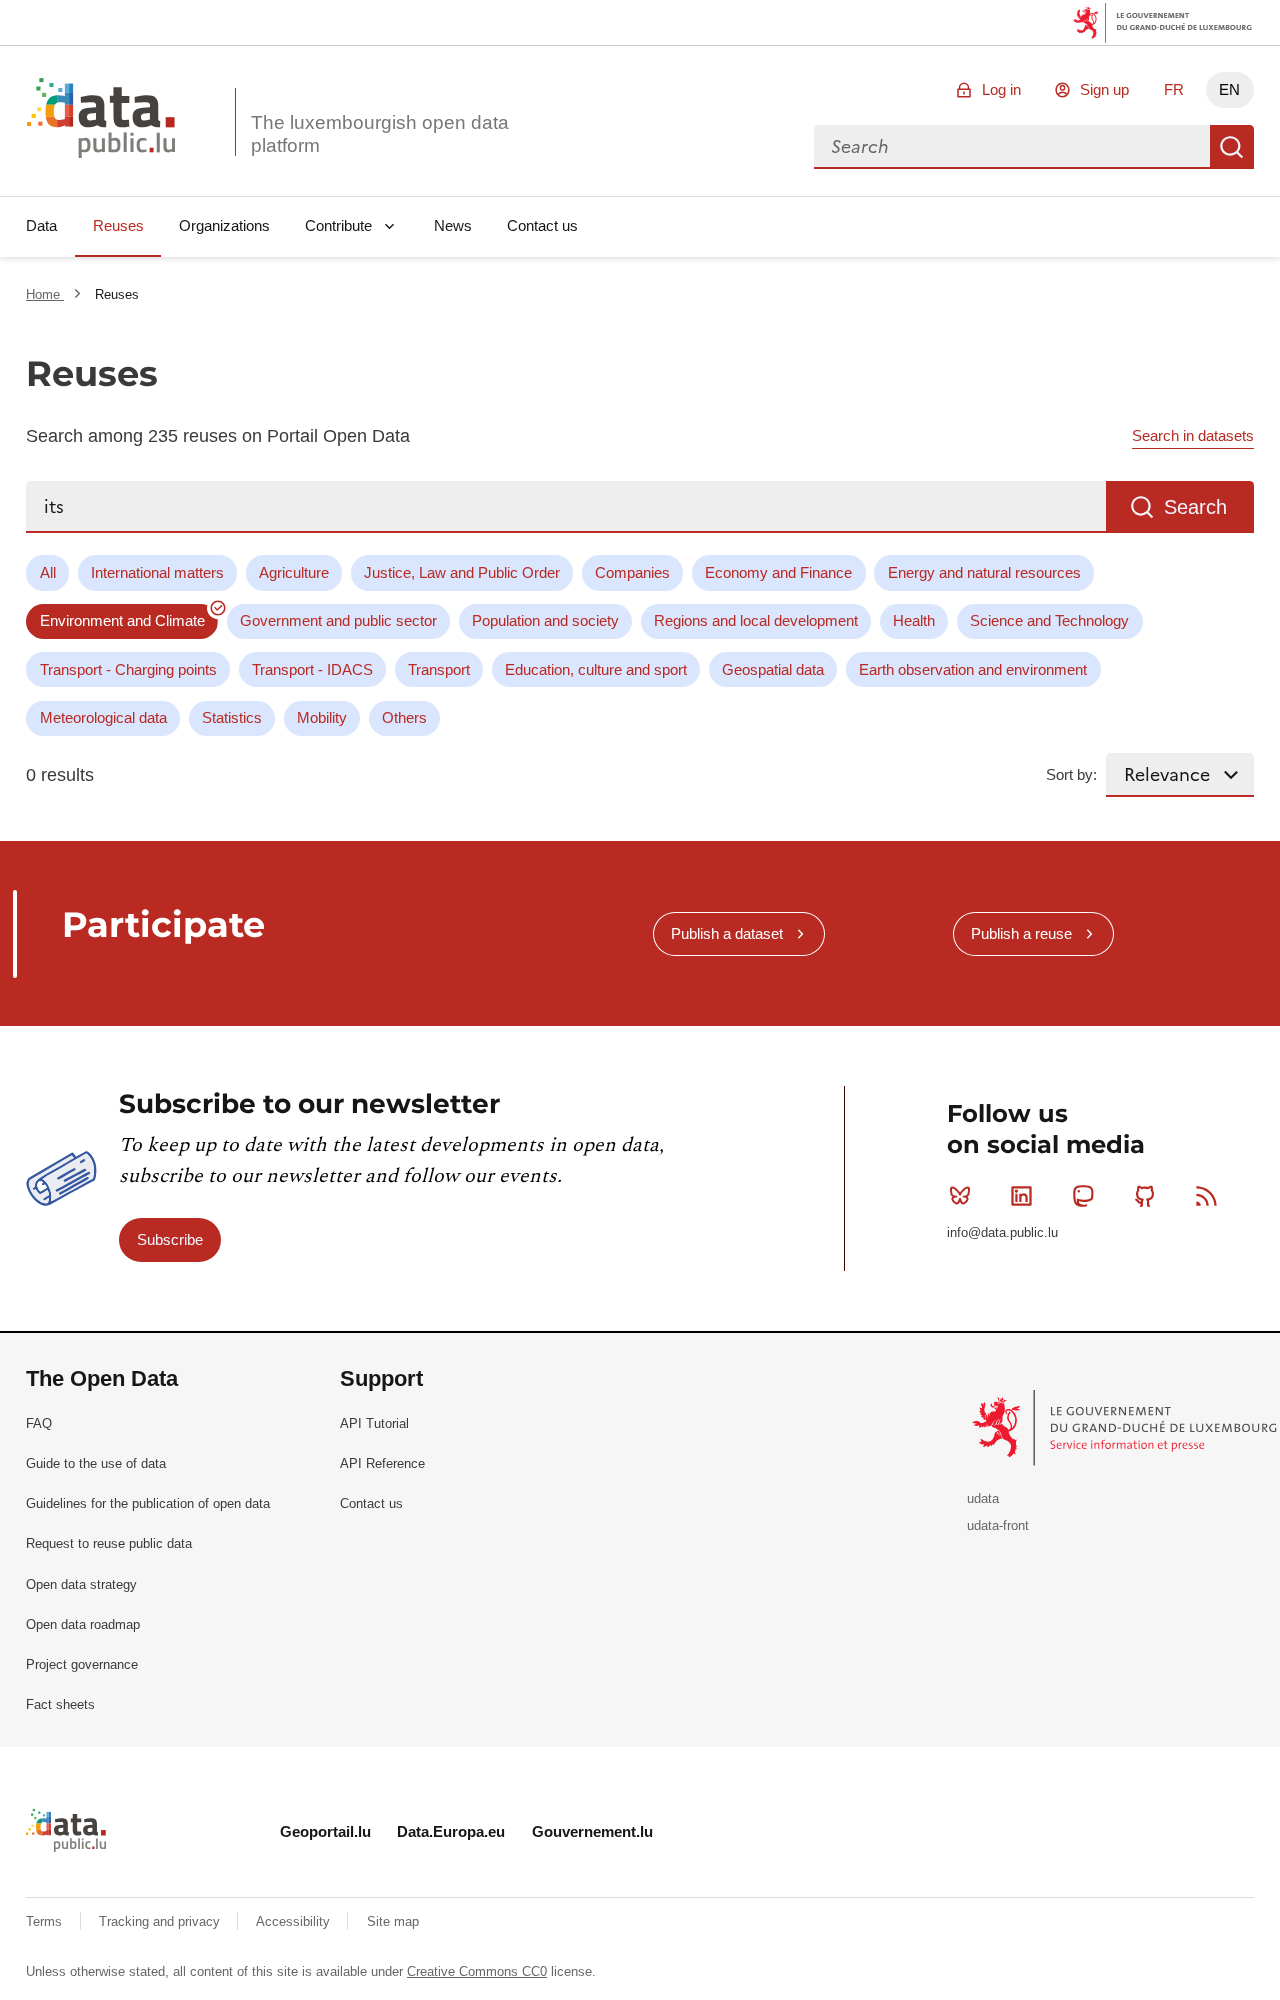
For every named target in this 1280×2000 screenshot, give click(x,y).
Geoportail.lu (325, 1831)
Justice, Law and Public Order (462, 572)
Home (45, 294)
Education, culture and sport (596, 669)
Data (41, 225)
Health (914, 620)
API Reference (382, 1463)
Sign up (1104, 89)
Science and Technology (1049, 620)
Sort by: (1071, 774)
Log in (1001, 89)
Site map (393, 1921)
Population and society (545, 620)
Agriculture (294, 572)
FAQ (39, 1423)
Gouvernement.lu (592, 1831)
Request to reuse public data (109, 1543)
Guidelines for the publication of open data (148, 1503)
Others (404, 717)
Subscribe (170, 1239)
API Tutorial (374, 1423)
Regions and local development (756, 620)
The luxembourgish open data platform (380, 134)
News (453, 225)
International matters (157, 572)
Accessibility (295, 1921)
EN (1229, 89)
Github (1145, 1196)
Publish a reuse (1021, 933)
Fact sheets (60, 1704)
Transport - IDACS (312, 669)
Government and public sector (338, 620)
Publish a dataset (727, 933)
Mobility (322, 717)
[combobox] (1012, 147)
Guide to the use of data (96, 1463)
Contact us (542, 225)
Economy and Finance (778, 572)
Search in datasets (1193, 435)
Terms (46, 1921)
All (48, 572)
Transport (439, 669)
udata (983, 1498)
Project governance (82, 1664)
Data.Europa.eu (451, 1831)
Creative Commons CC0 (477, 1971)
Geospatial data (773, 669)
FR (1174, 89)
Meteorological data (103, 717)
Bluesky (960, 1196)
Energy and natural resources (984, 572)
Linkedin (1022, 1196)
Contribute (338, 225)
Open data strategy (81, 1584)
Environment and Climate (122, 620)
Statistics (232, 717)
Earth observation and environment (973, 669)
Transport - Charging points (128, 669)
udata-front (998, 1525)
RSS (1206, 1196)
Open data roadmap (83, 1624)
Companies (632, 572)
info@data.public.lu (1002, 1232)
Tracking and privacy (161, 1921)
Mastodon (1083, 1196)
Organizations (224, 225)
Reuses (118, 225)
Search (1232, 147)
